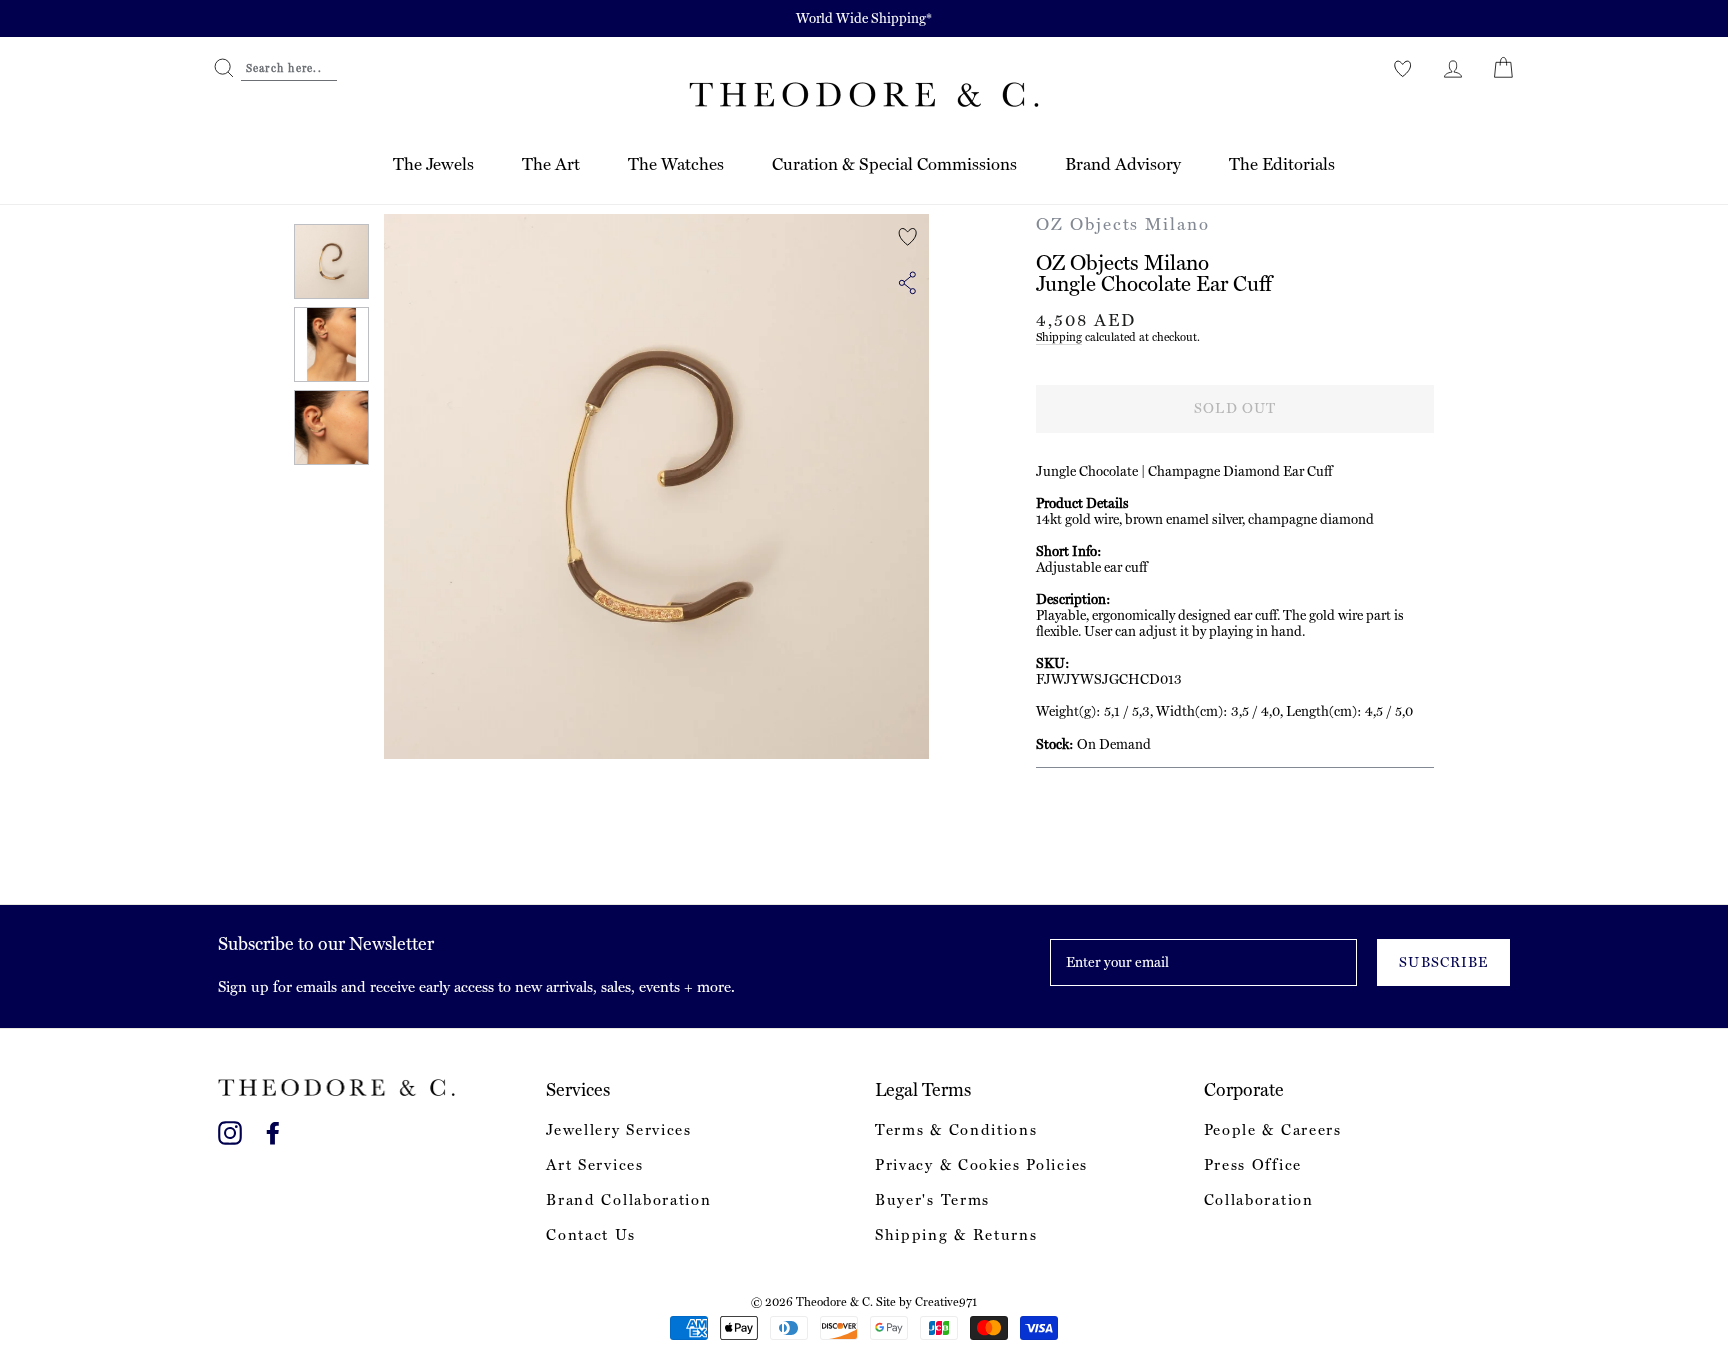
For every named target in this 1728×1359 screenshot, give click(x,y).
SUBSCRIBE (1443, 962)
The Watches (676, 164)
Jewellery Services (618, 1130)
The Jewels (433, 164)
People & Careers (1273, 1130)
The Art (551, 164)
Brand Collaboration (628, 1200)
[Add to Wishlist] (908, 237)
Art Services (594, 1165)
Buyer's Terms (932, 1200)
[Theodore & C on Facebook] (273, 1129)
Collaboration (1259, 1200)
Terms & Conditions (956, 1130)
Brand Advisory (1123, 164)
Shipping (1059, 337)
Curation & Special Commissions (894, 164)
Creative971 (946, 1302)
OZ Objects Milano (1123, 224)
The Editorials (1282, 164)
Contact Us (590, 1235)
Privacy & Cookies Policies (981, 1165)
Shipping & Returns (956, 1235)
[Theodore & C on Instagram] (230, 1129)
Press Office (1253, 1165)
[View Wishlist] (1403, 68)
